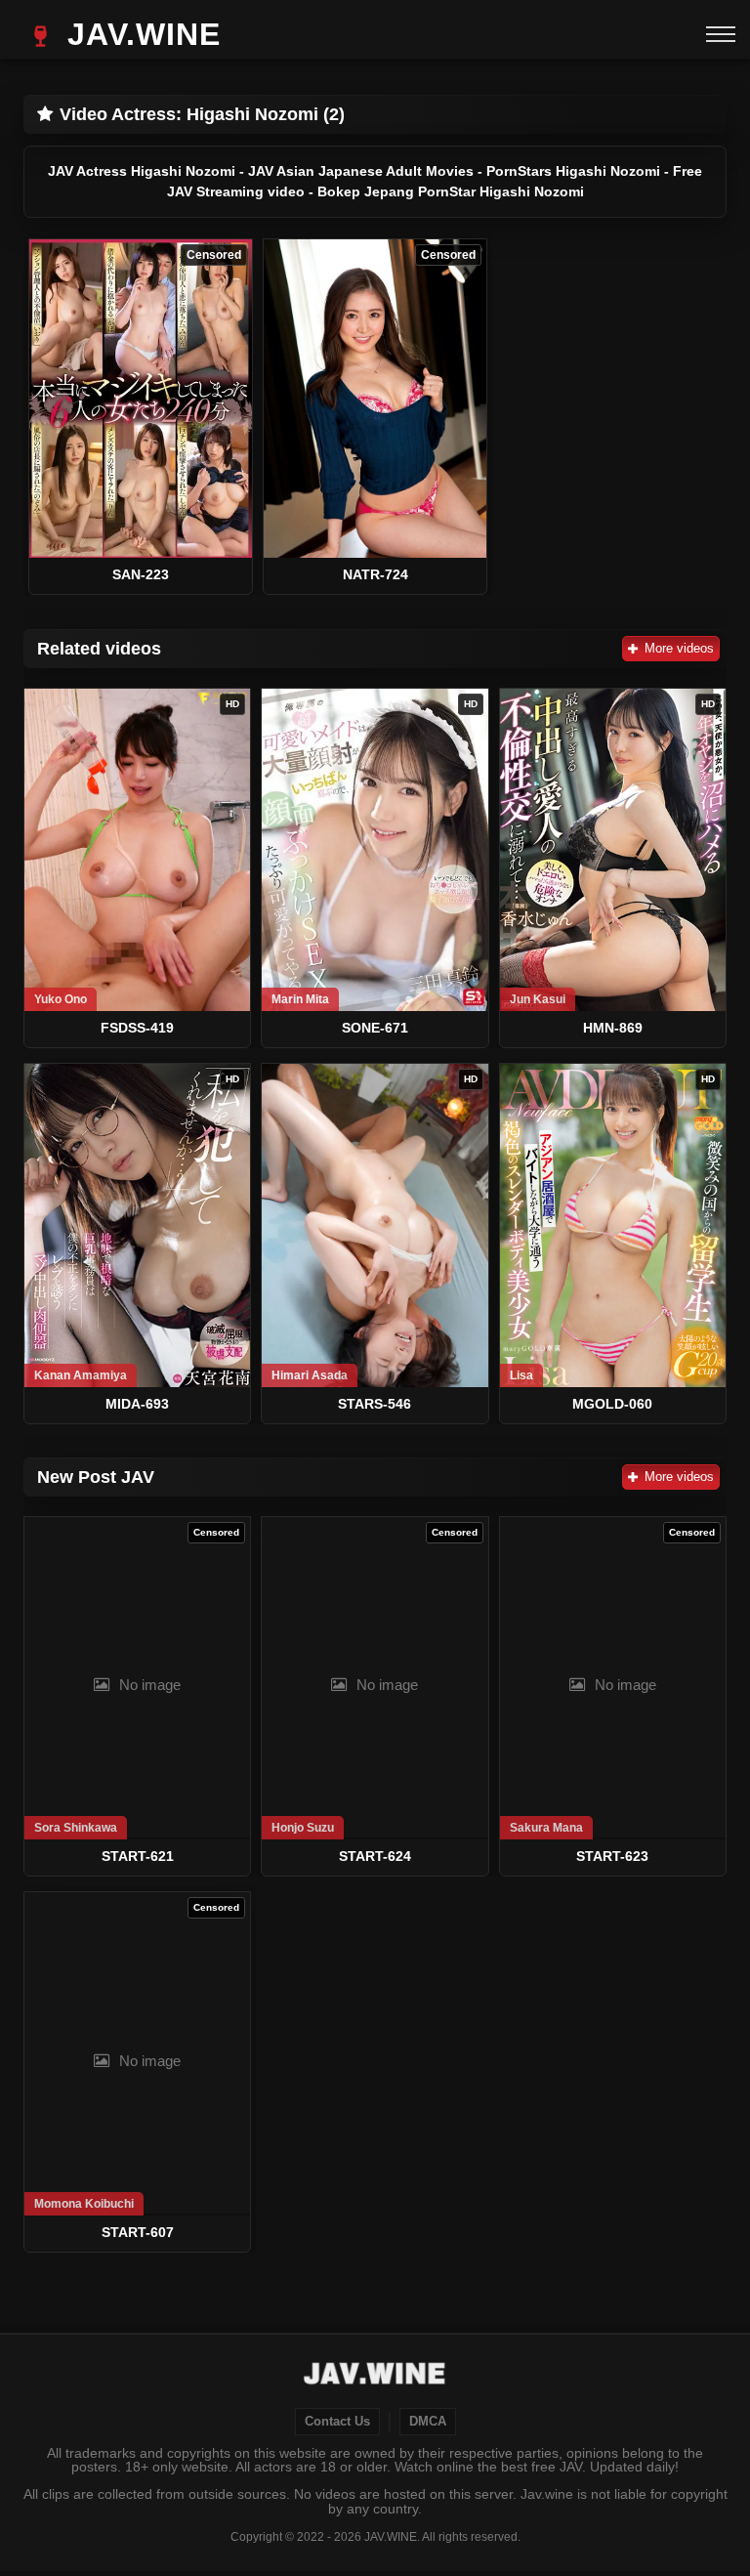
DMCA (428, 2422)
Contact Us (337, 2422)
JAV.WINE (139, 34)
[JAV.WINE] (375, 2376)
